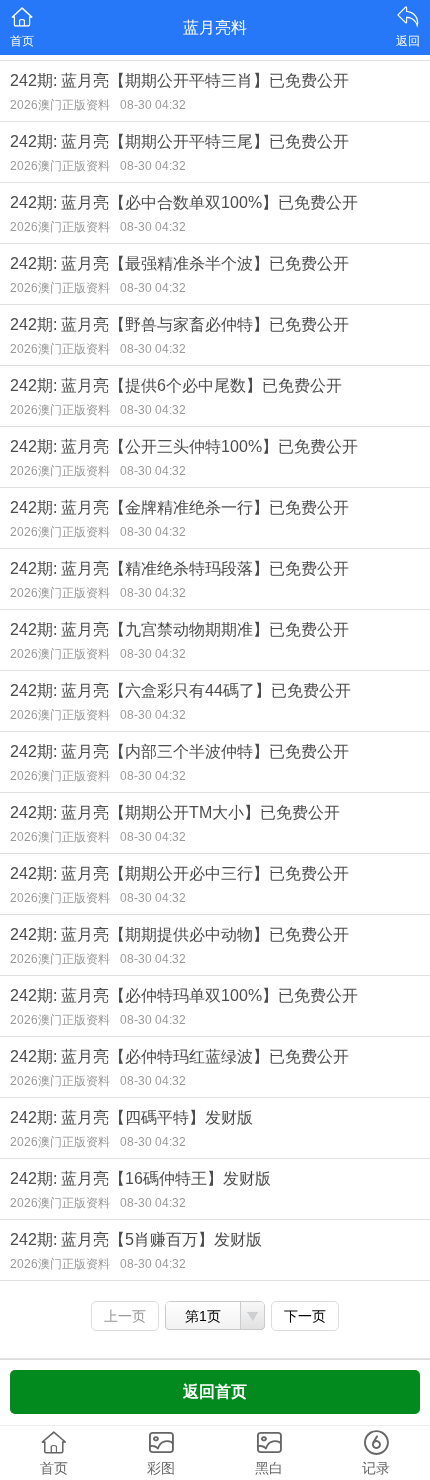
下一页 (305, 1316)
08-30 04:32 (153, 105)
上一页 (125, 1316)
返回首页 (215, 1391)
